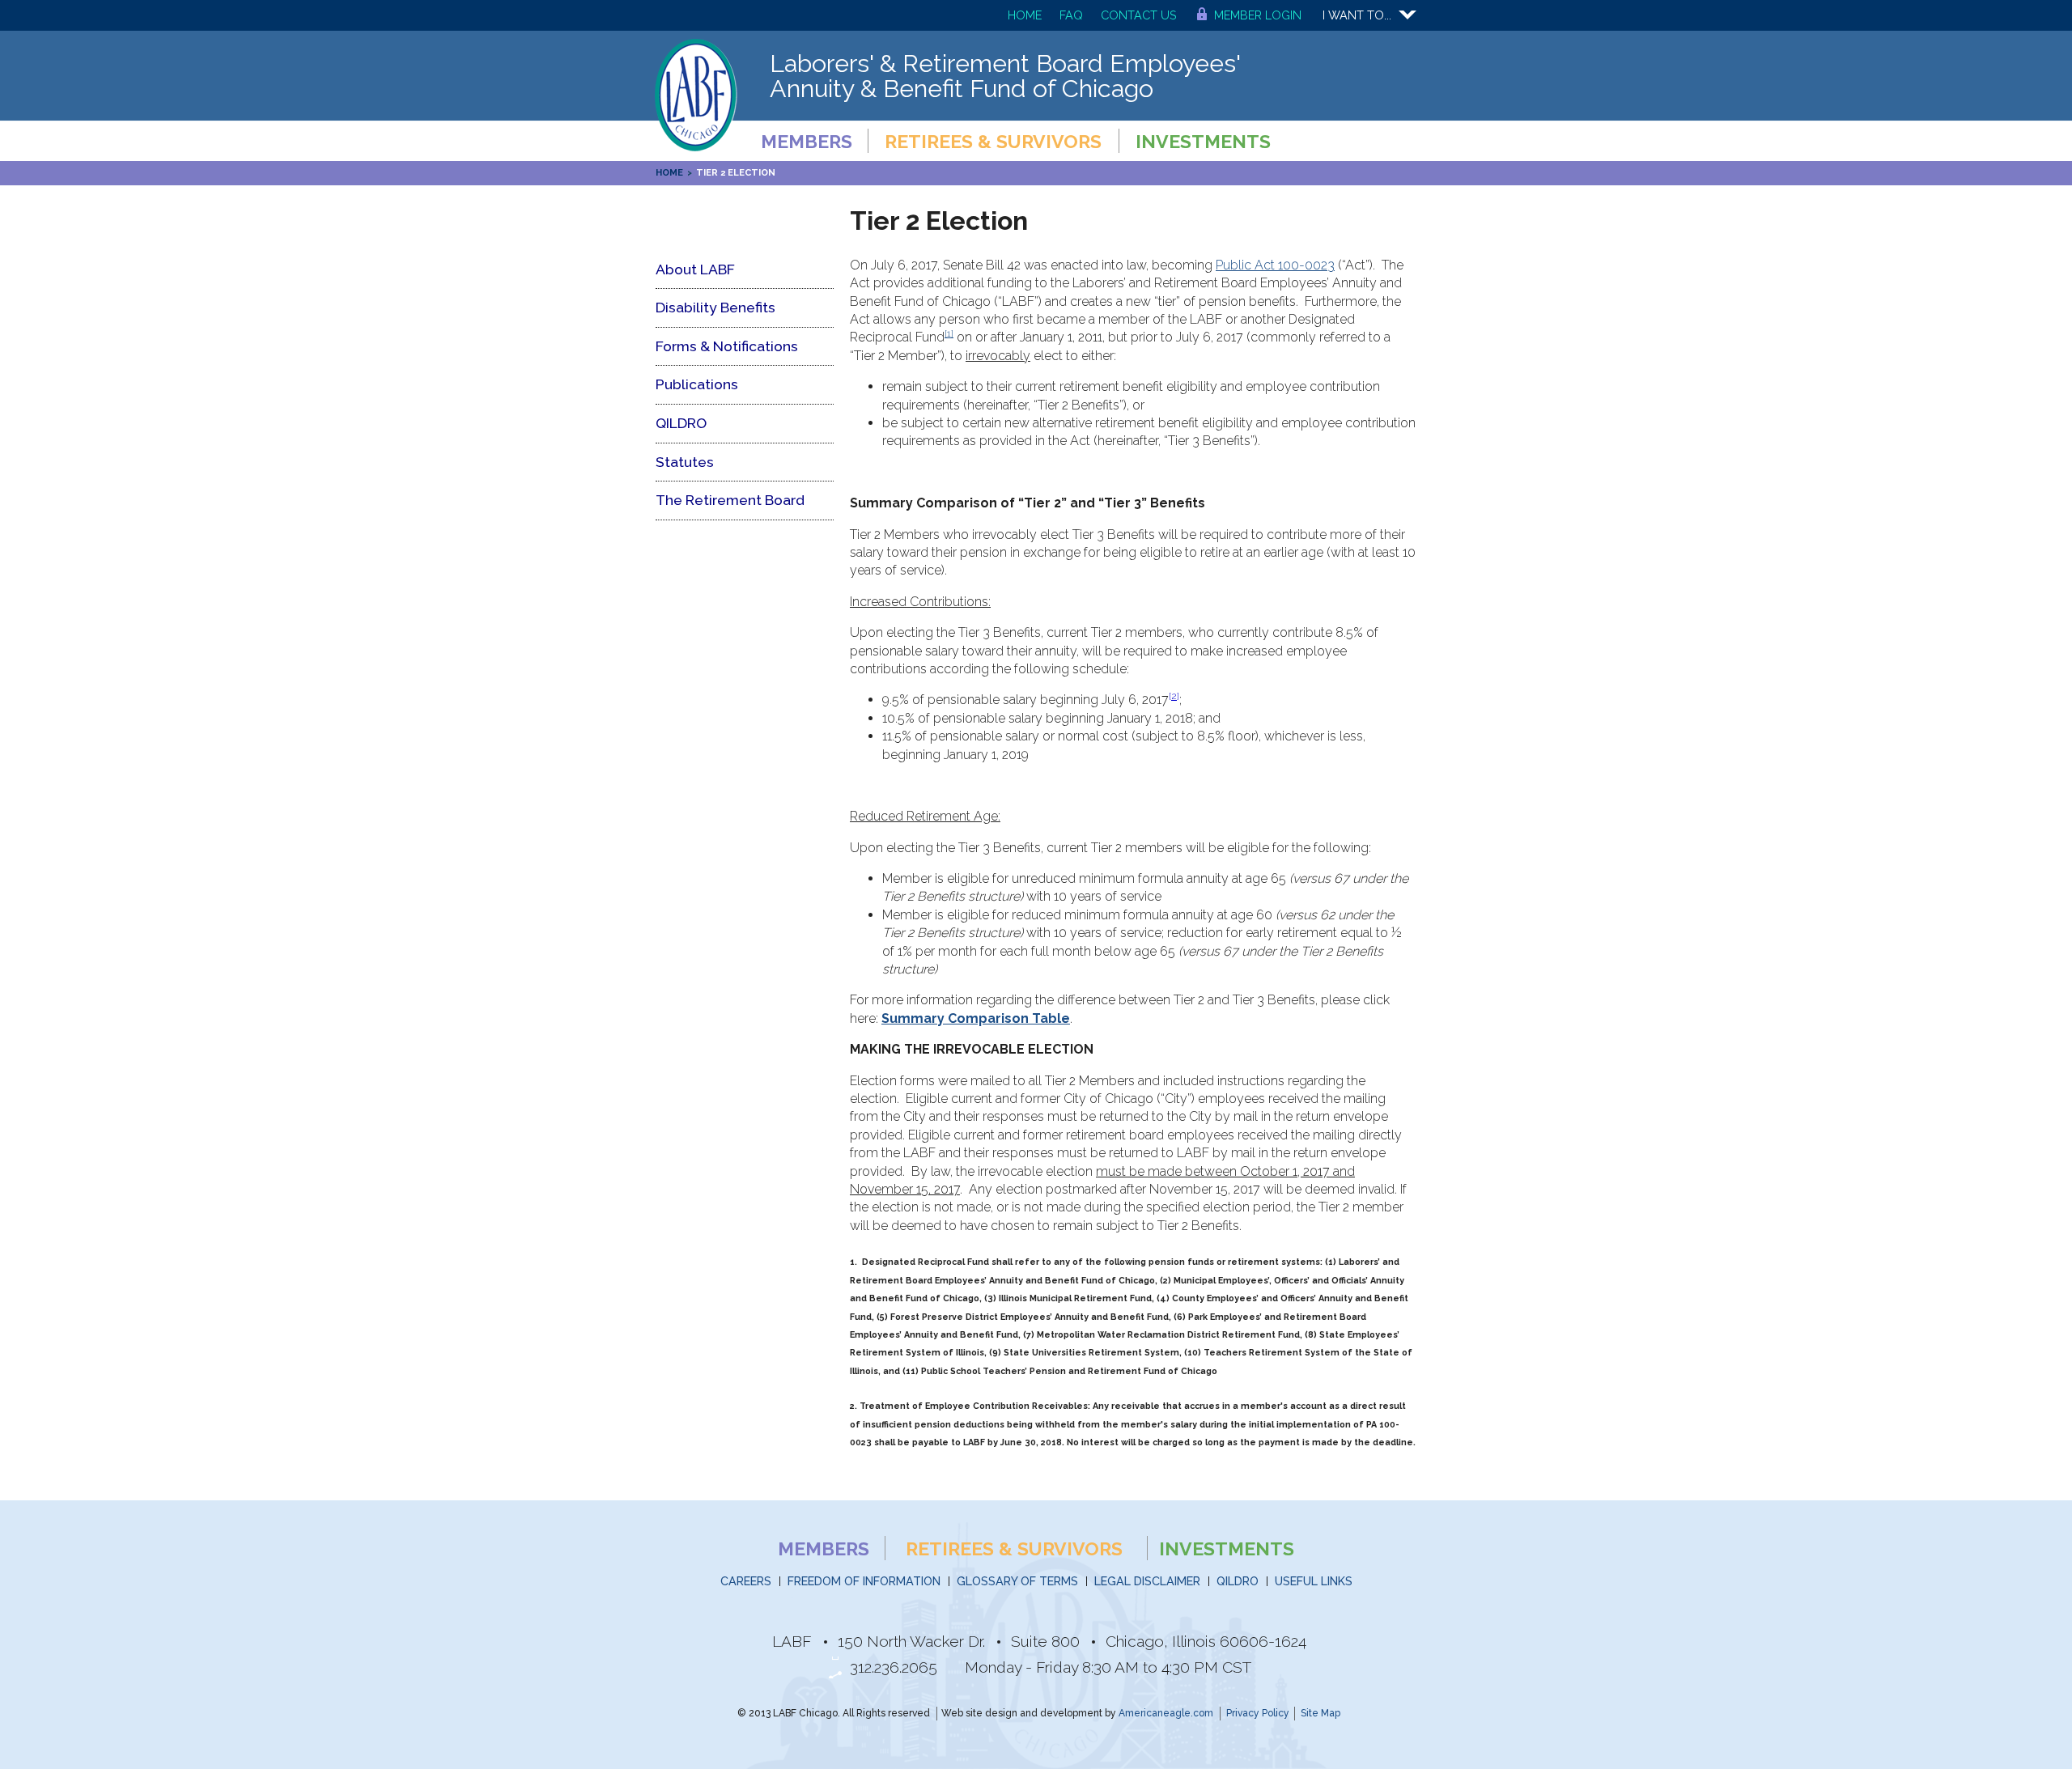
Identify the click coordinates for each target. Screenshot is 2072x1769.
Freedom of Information (864, 1581)
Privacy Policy (1258, 1713)
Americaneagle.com (1166, 1713)
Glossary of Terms (1017, 1581)
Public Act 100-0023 (1275, 265)
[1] (949, 333)
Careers (746, 1581)
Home (1025, 15)
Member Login (1258, 15)
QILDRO (1238, 1581)
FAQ (1071, 15)
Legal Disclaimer (1147, 1581)
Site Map (1320, 1713)
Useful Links (1314, 1581)
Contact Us (1139, 15)
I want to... (1357, 15)
